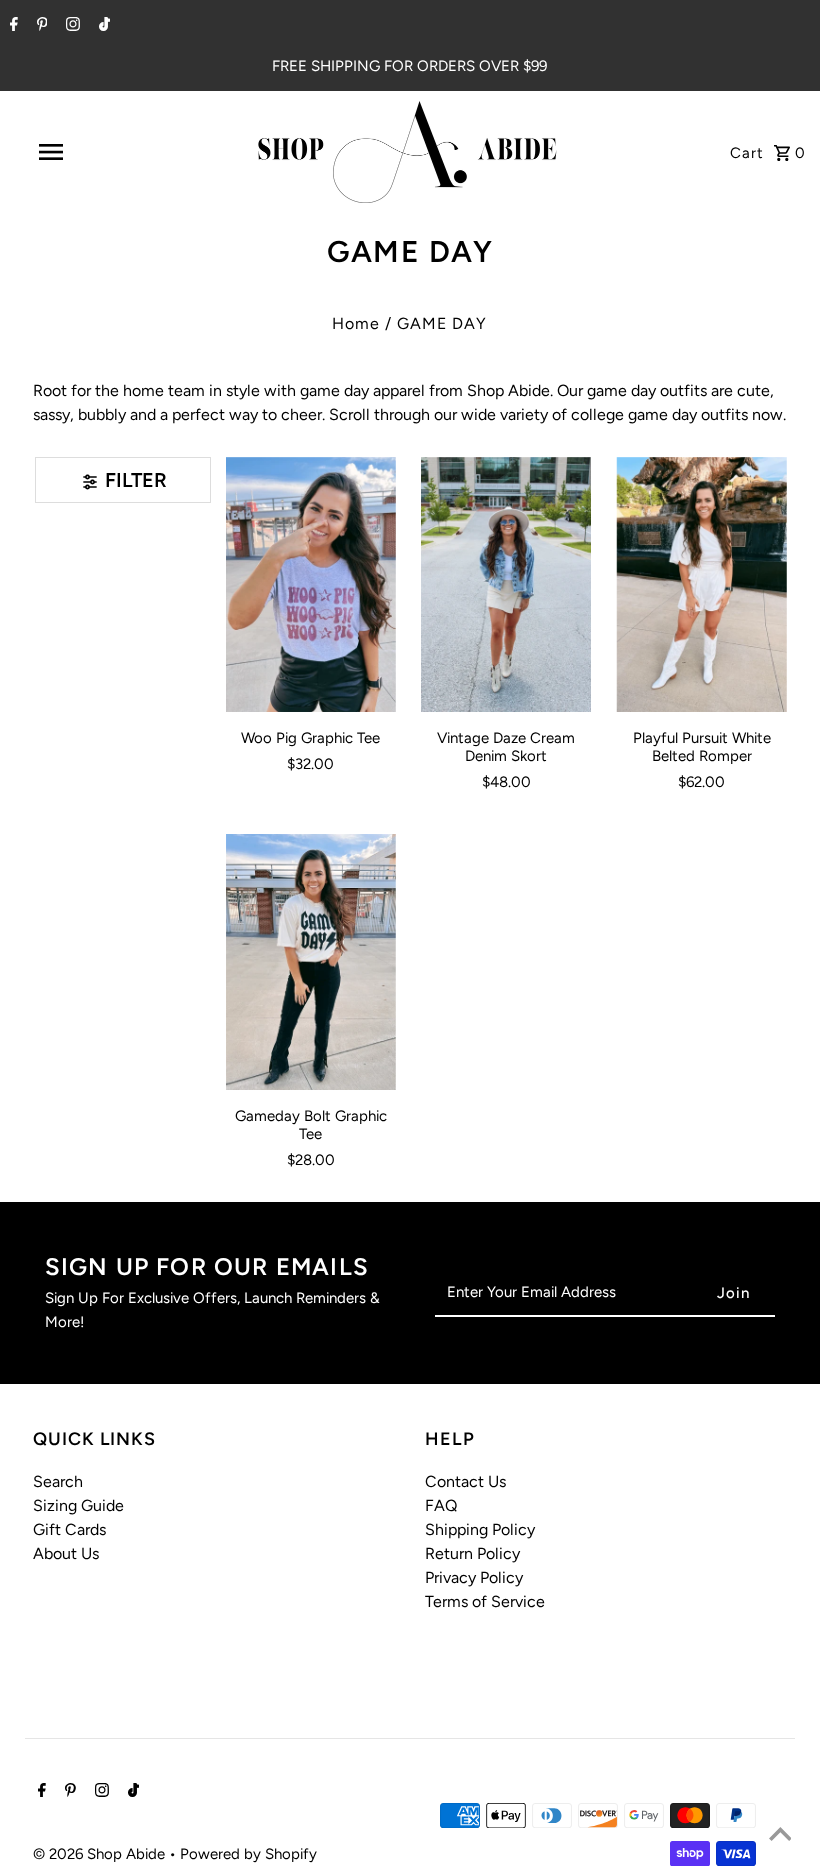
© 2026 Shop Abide (101, 1854)
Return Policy (472, 1553)
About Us (66, 1553)
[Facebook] (11, 26)
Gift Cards (69, 1529)
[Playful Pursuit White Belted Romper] (701, 585)
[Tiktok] (102, 26)
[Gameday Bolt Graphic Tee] (311, 962)
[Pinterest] (40, 26)
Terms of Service (485, 1601)
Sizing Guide (78, 1505)
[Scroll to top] (780, 1836)
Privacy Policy (474, 1577)
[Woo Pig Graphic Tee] (311, 585)
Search (58, 1481)
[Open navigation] (93, 152)
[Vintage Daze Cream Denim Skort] (506, 585)
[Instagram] (70, 26)
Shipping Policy (480, 1529)
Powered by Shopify (248, 1854)
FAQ (441, 1505)
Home (356, 323)
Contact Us (465, 1481)
